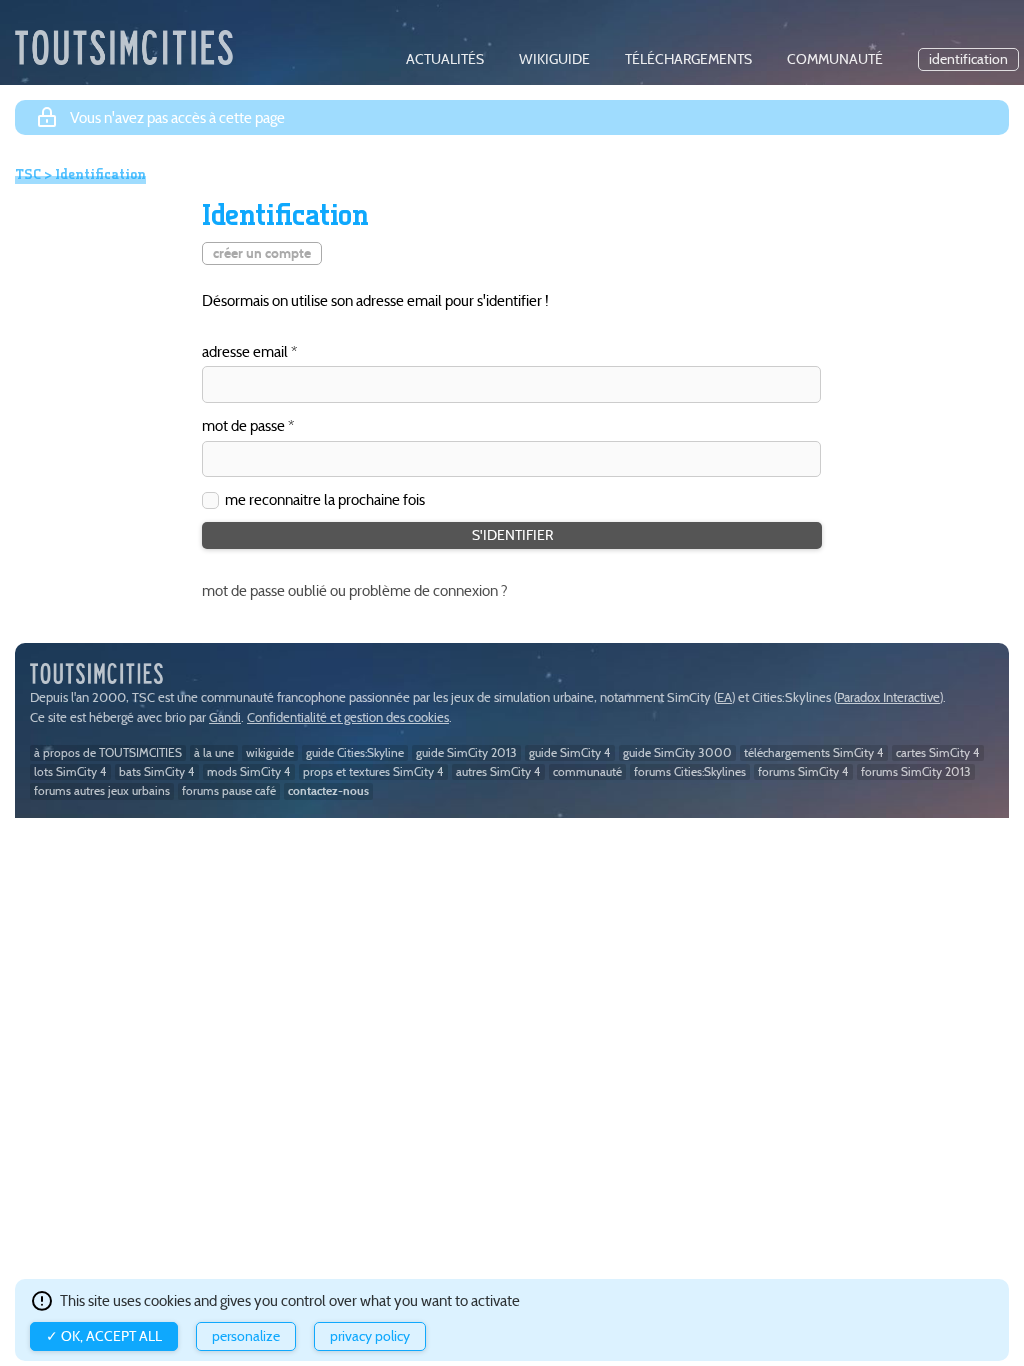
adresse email (245, 352)
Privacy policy (370, 1336)
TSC (28, 174)
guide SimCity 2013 (466, 752)
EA (724, 697)
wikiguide (554, 59)
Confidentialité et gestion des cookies (348, 717)
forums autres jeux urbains (102, 790)
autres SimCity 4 (498, 771)
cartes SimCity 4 (938, 752)
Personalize (246, 1336)
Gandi (225, 717)
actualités (445, 59)
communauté (835, 59)
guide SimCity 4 (570, 752)
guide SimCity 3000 (677, 752)
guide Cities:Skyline (355, 752)
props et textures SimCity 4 (373, 771)
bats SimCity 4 (157, 771)
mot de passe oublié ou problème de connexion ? (355, 590)
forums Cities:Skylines (690, 771)
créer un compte (262, 253)
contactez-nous (328, 790)
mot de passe (243, 426)
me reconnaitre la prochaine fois (325, 499)
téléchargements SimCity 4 (814, 752)
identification (968, 59)
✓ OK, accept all (104, 1336)
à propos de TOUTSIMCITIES (108, 752)
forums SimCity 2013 (916, 771)
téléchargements (688, 59)
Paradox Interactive (888, 697)
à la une (214, 752)
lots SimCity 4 (70, 771)
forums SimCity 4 (803, 771)
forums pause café (229, 790)
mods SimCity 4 (249, 771)
